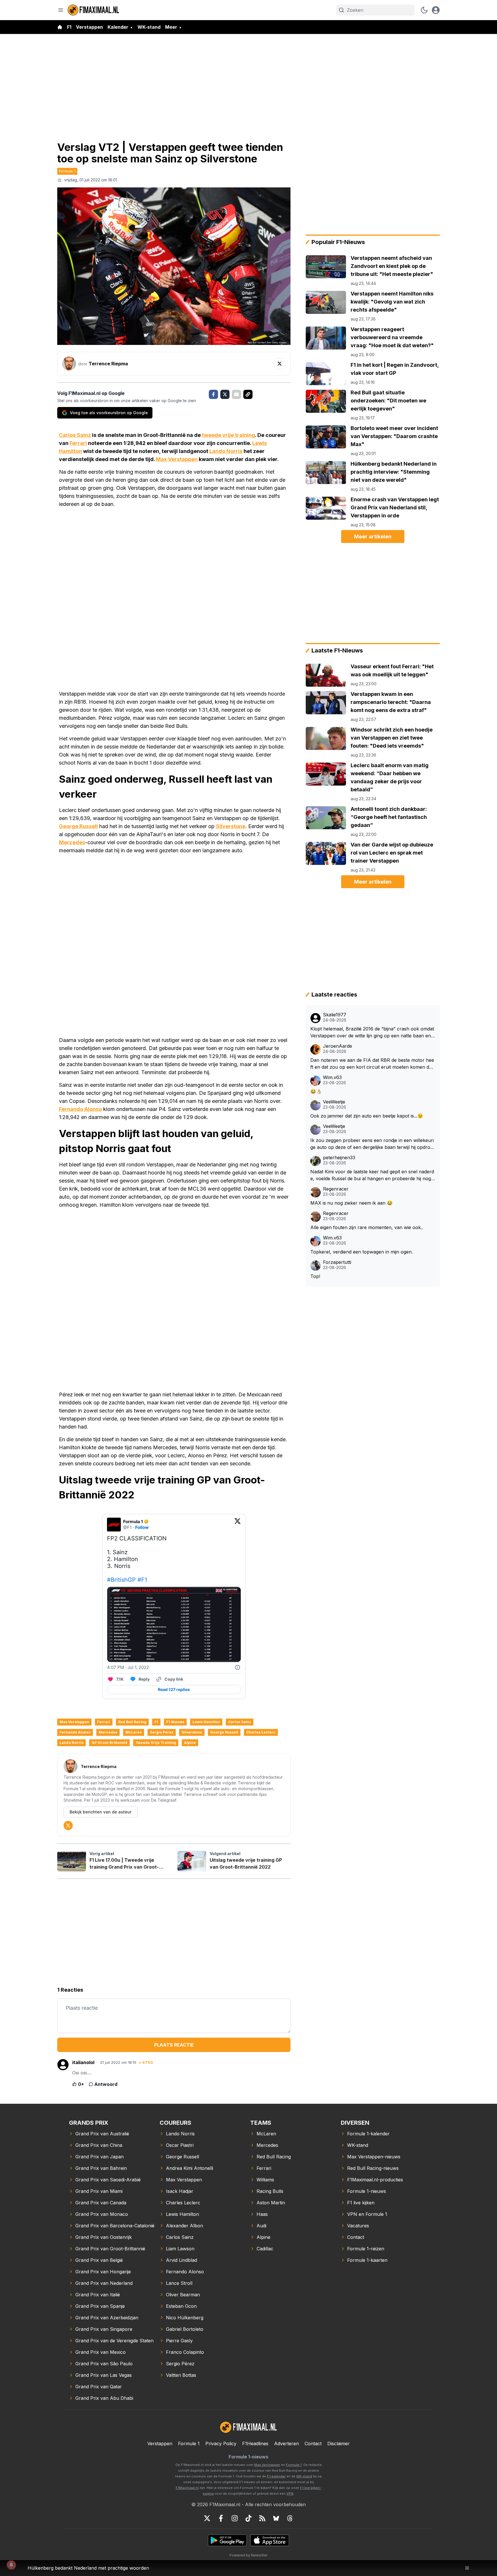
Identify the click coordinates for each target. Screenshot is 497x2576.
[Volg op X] (280, 364)
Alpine (190, 1743)
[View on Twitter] (238, 1525)
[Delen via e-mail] (236, 394)
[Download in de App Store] (270, 2540)
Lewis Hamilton (206, 1722)
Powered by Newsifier (248, 2555)
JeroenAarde (338, 1046)
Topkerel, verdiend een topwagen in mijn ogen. (362, 1252)
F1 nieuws (175, 1722)
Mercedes (72, 842)
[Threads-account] (290, 2518)
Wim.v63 (332, 1077)
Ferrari (78, 443)
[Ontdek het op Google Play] (227, 2540)
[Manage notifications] (11, 2565)
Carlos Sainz (75, 435)
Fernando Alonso (80, 1109)
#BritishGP (121, 1580)
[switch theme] (424, 10)
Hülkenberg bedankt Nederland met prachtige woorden (88, 2568)
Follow (142, 1527)
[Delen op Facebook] (213, 394)
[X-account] (207, 2518)
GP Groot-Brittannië (109, 1743)
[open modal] (436, 10)
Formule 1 (67, 171)
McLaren (134, 1732)
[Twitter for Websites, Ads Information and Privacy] (238, 1667)
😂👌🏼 (316, 1091)
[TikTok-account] (248, 2518)
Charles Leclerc (261, 1732)
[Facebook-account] (221, 2518)
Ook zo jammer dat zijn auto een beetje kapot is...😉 (367, 1116)
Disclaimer (339, 2443)
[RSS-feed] (262, 2518)
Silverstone (231, 826)
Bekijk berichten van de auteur (101, 1812)
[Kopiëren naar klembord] (248, 394)
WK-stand (149, 27)
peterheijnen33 (339, 1158)
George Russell (78, 826)
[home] (60, 27)
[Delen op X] (225, 394)
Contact (313, 2443)
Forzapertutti (337, 1262)
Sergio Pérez (162, 1732)
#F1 (142, 1580)
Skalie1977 (335, 1015)
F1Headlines (255, 2443)
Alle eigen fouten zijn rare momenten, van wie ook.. (367, 1227)
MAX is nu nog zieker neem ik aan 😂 (351, 1203)
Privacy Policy (221, 2443)
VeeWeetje (334, 1102)
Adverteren (286, 2443)
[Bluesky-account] (276, 2518)
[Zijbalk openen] (61, 10)
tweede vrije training (229, 435)
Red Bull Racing (132, 1722)
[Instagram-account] (235, 2518)
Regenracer (336, 1189)
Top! (315, 1276)
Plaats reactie (174, 2045)
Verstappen (89, 27)
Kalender (118, 27)
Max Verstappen (177, 459)
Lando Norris (226, 451)
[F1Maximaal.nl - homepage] (93, 10)
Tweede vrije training (156, 1743)
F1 (69, 27)
